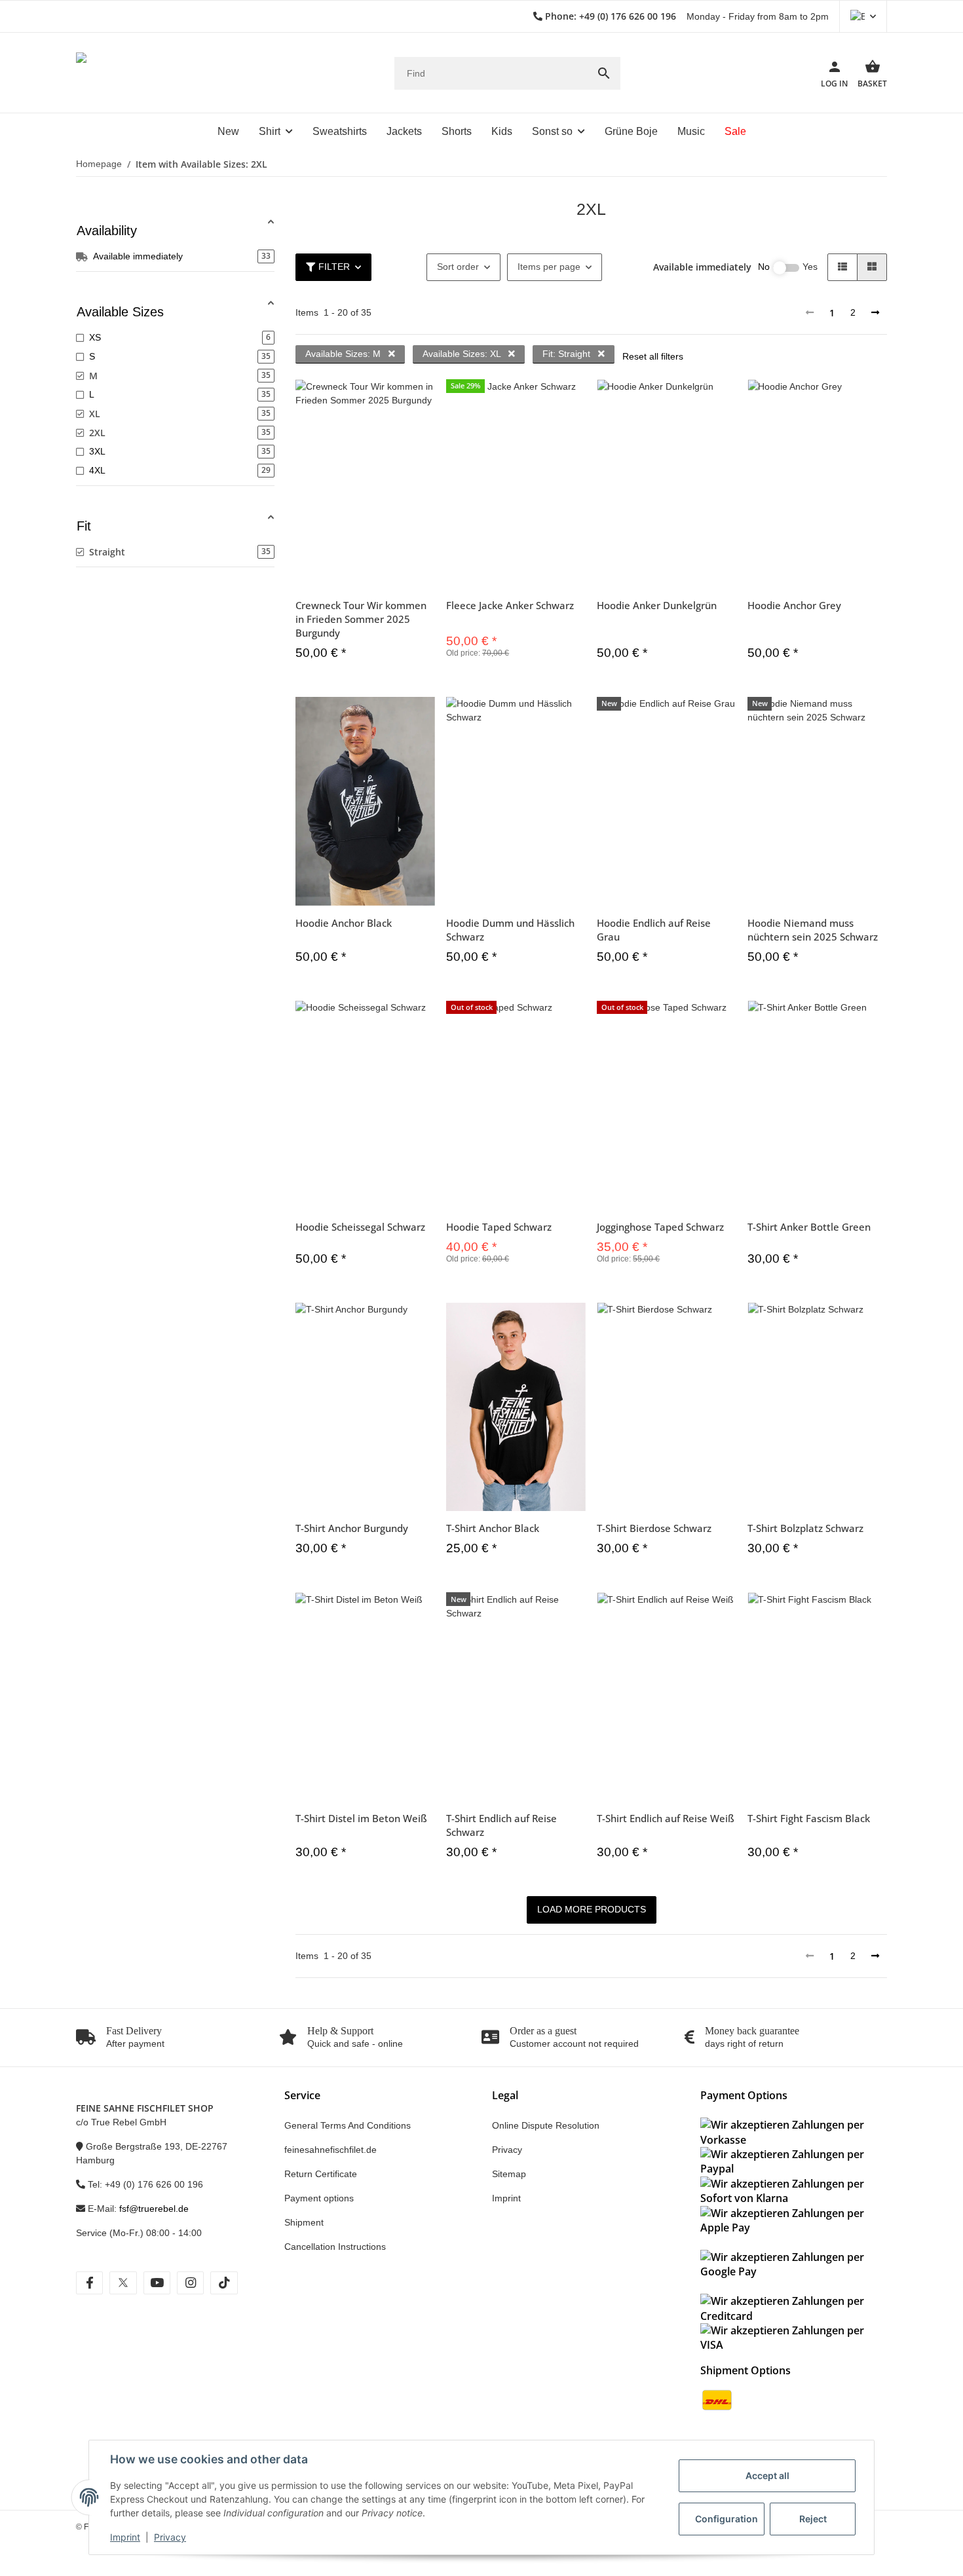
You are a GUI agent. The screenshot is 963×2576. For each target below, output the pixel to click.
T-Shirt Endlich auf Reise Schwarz (501, 1825)
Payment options (319, 2198)
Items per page (549, 267)
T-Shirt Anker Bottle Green (809, 1227)
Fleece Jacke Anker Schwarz (510, 605)
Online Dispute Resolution (546, 2125)
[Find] (604, 73)
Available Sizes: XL (463, 354)
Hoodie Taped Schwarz (499, 1227)
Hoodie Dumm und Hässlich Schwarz (510, 930)
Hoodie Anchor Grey (794, 605)
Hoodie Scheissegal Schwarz (360, 1227)
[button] (863, 16)
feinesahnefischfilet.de (330, 2150)
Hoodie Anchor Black (344, 923)
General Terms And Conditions (348, 2125)
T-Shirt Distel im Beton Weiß (361, 1818)
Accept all (767, 2475)
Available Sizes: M (344, 354)
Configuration (727, 2519)
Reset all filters (653, 356)
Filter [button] (334, 267)
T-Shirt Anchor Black (493, 1528)
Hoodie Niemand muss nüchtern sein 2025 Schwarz (813, 930)
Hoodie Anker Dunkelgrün (657, 605)
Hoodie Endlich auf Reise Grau (654, 930)
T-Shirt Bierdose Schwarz (654, 1528)
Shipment (304, 2222)
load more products (592, 1909)
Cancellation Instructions (335, 2247)
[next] (875, 313)
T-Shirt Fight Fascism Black (809, 1818)
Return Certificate (321, 2174)
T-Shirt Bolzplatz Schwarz (805, 1528)
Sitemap (509, 2174)
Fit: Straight (568, 354)
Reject (813, 2519)
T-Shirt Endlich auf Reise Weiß (666, 1818)
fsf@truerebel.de (154, 2209)
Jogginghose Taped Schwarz (660, 1227)
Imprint (125, 2537)
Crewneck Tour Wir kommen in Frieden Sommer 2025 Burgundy (361, 619)
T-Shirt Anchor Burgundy (352, 1528)
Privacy (170, 2537)
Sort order (458, 267)
